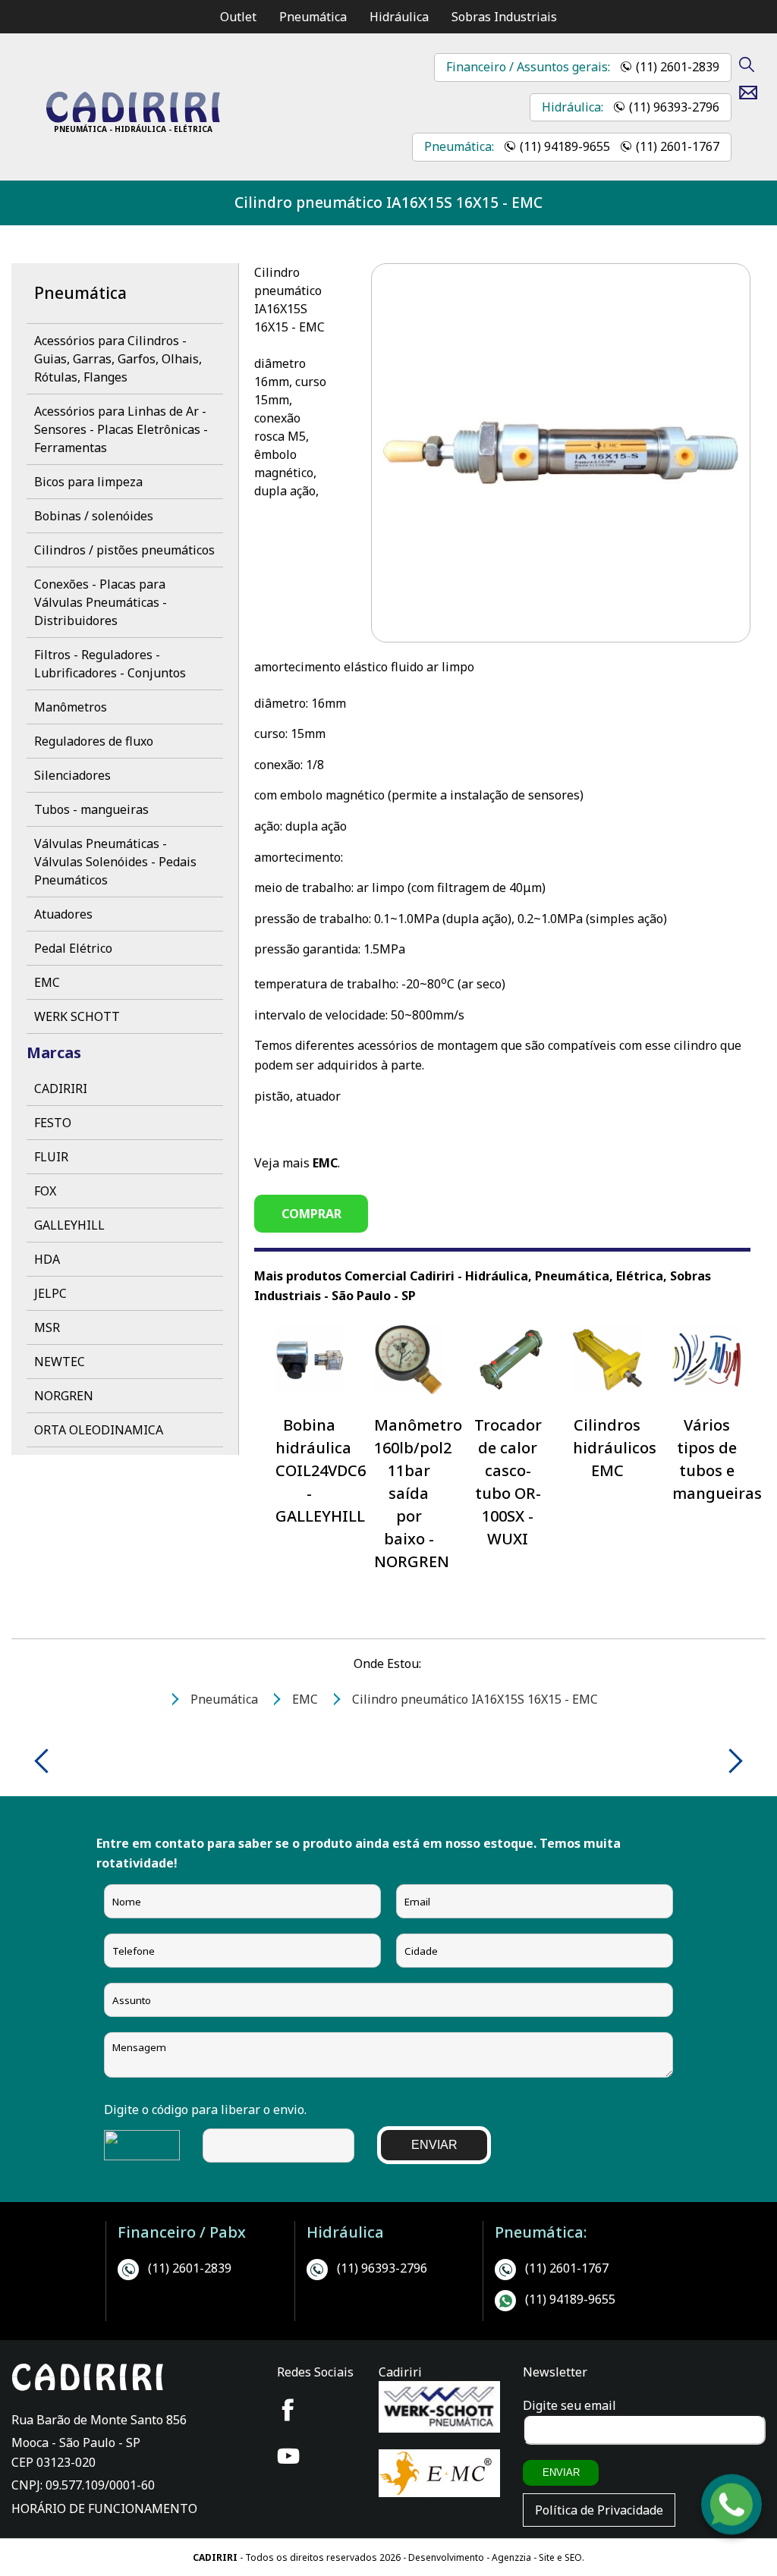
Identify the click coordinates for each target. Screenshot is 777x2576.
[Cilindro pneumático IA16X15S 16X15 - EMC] (133, 118)
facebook (288, 2410)
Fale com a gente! (732, 2523)
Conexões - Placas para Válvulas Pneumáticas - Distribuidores (101, 602)
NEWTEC (60, 1362)
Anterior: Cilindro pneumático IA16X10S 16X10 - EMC (47, 1761)
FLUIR (51, 1157)
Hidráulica (399, 17)
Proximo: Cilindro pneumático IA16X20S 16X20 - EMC (730, 1761)
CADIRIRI (61, 1089)
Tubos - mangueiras (91, 809)
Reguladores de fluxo (94, 741)
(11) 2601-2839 (678, 67)
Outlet (238, 17)
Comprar (311, 1214)
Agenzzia (511, 2557)
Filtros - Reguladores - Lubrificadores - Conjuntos (110, 664)
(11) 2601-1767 (678, 146)
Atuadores (63, 914)
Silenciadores (72, 775)
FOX (45, 1191)
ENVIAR (434, 2145)
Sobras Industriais (504, 17)
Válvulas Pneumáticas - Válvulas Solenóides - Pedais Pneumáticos (115, 862)
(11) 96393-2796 (674, 107)
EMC (47, 982)
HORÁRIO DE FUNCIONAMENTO (104, 2508)
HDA (47, 1259)
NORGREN (64, 1396)
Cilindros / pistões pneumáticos (124, 550)
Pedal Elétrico (73, 948)
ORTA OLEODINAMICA (99, 1430)
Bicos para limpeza (88, 482)
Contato (754, 93)
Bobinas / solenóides (94, 516)
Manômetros (71, 707)
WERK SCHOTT (77, 1016)
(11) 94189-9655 (565, 146)
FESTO (53, 1123)
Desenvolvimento (447, 2557)
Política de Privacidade (599, 2510)
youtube (288, 2456)
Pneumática (313, 17)
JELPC (50, 1293)
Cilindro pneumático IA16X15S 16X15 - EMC (388, 202)
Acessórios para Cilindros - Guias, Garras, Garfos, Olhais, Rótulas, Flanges (118, 359)
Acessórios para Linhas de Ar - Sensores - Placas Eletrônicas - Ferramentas (121, 429)
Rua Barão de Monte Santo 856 (99, 2420)
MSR (47, 1327)
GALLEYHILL (69, 1225)
